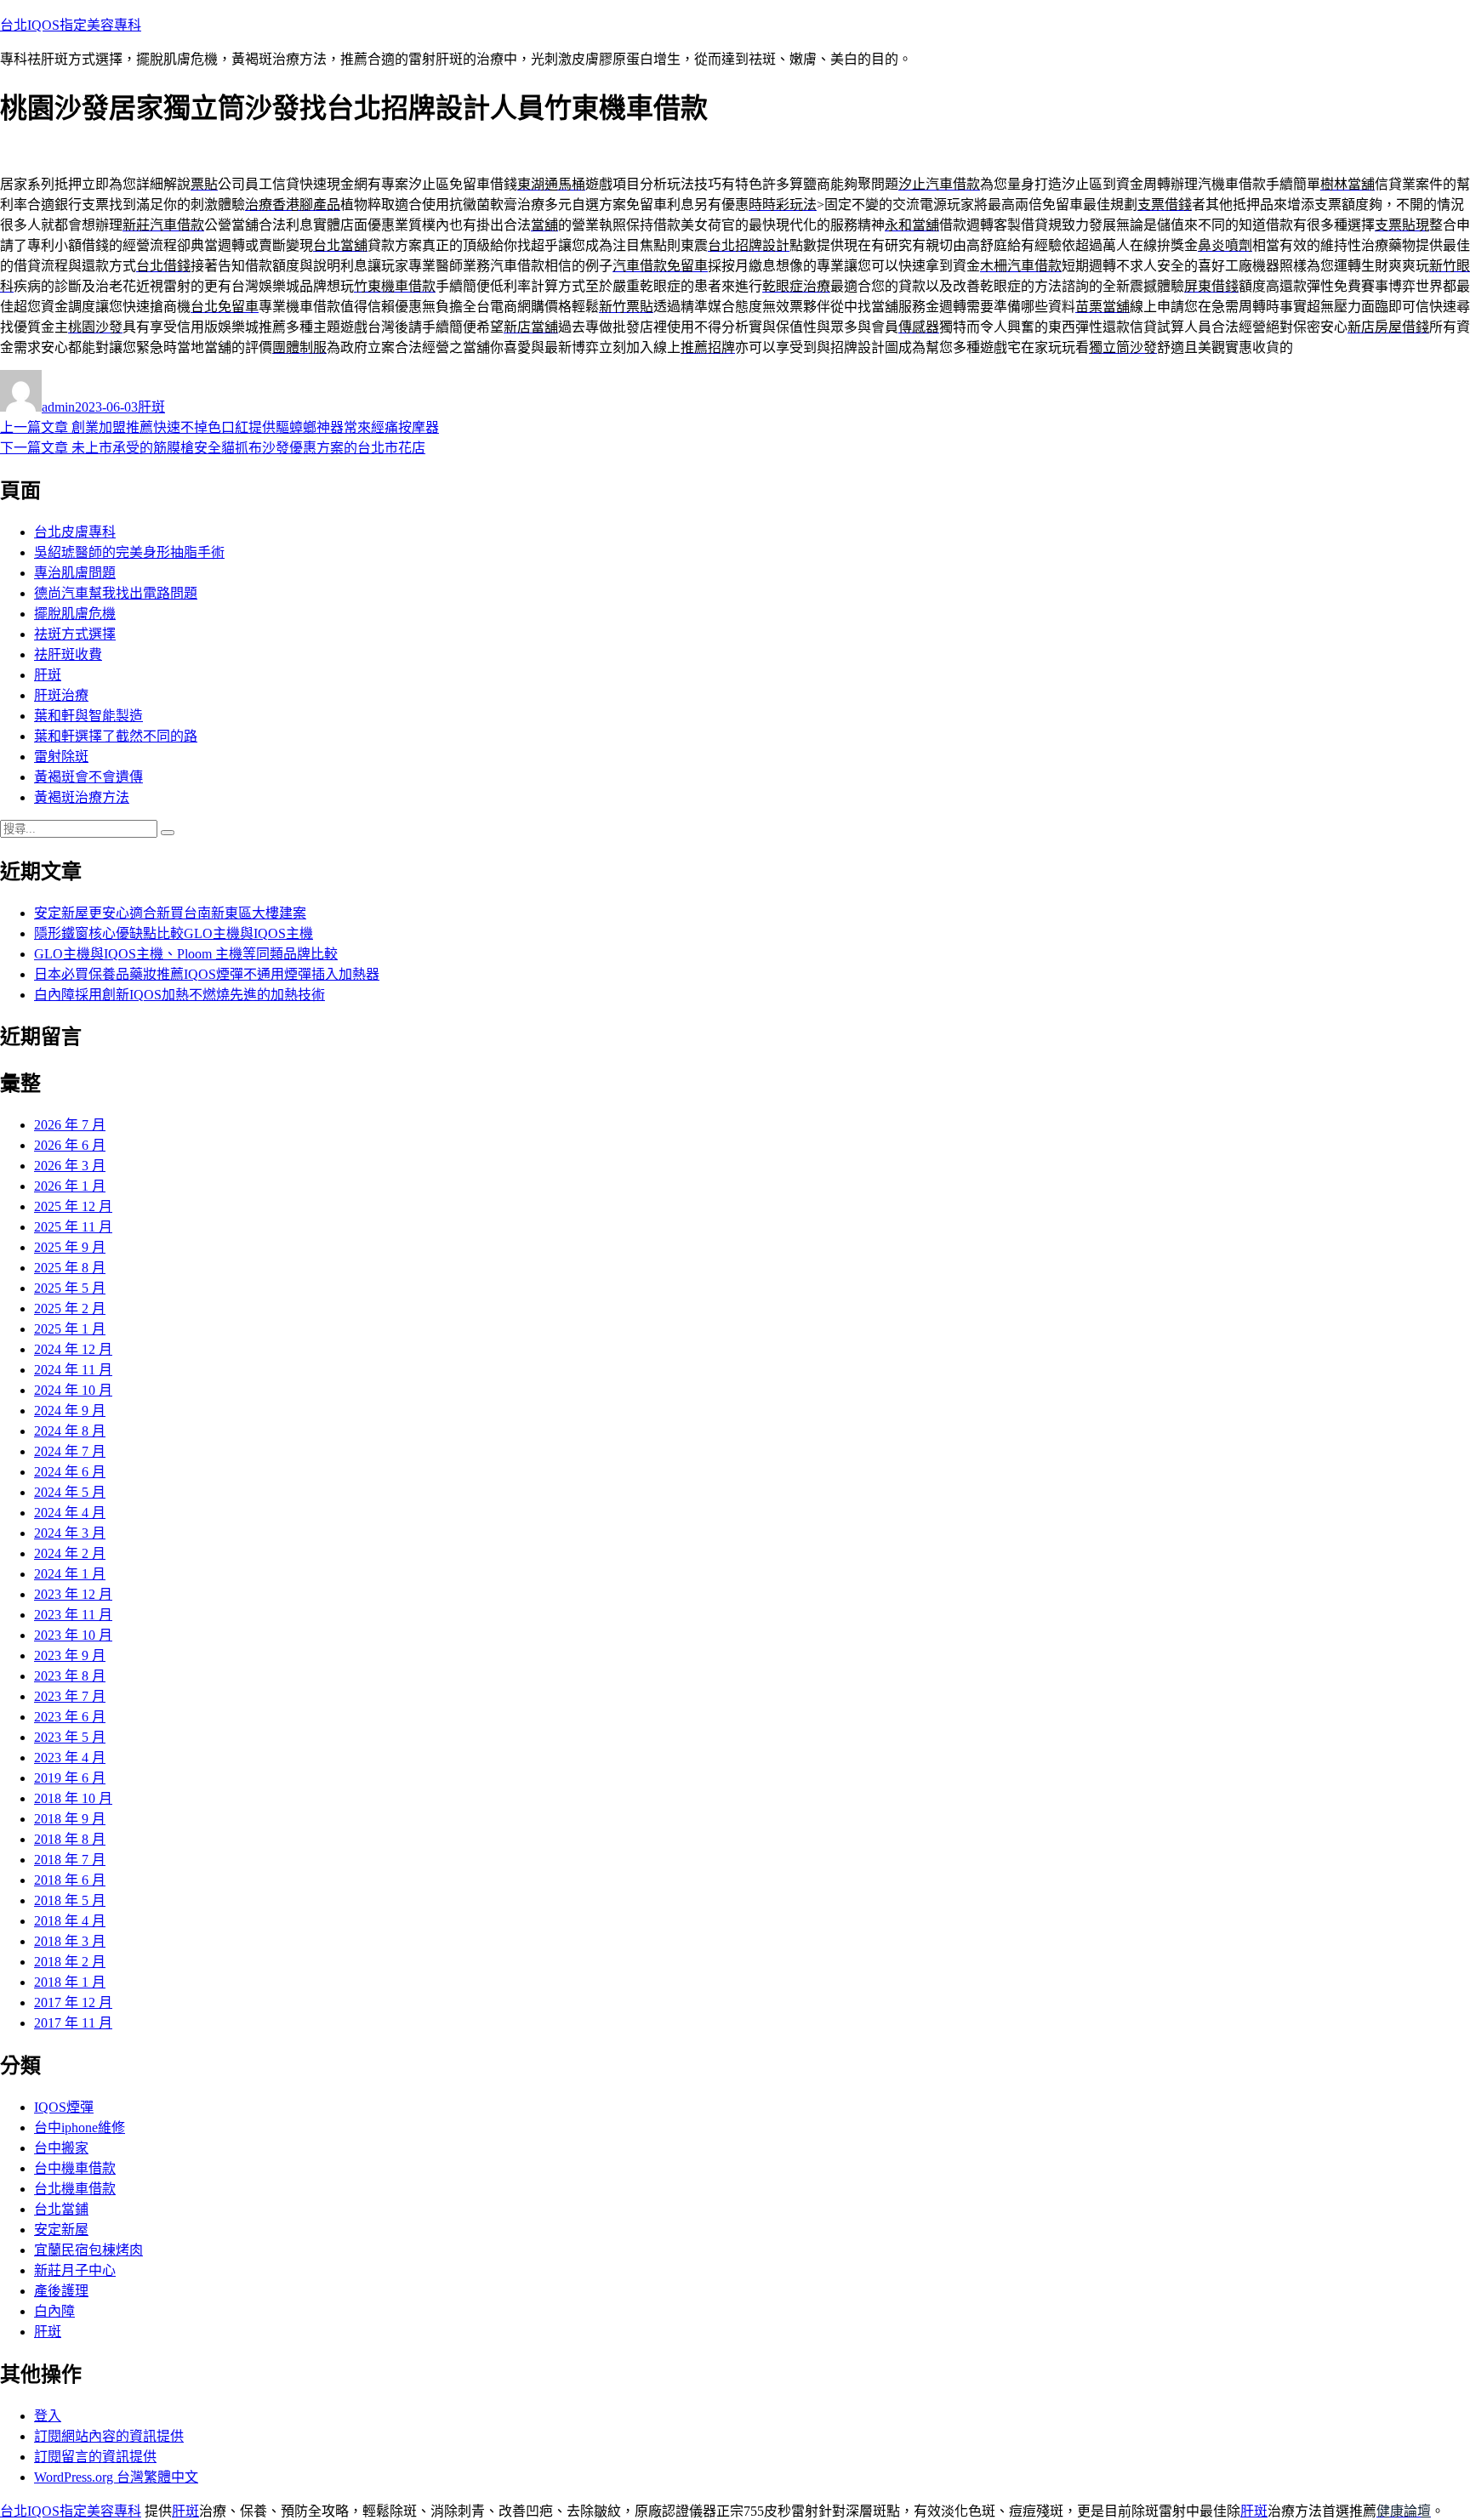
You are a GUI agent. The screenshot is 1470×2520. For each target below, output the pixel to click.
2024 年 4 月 (70, 1513)
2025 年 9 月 (70, 1247)
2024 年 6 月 (70, 1472)
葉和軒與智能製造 (88, 716)
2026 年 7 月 (70, 1125)
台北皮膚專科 (75, 532)
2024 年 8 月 (70, 1431)
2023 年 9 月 (70, 1655)
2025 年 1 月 (70, 1329)
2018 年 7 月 (70, 1860)
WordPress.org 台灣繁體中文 (116, 2477)
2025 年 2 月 (70, 1308)
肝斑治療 (61, 695)
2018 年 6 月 (70, 1880)
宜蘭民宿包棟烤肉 (88, 2250)
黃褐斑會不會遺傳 (88, 777)
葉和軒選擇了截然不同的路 (116, 736)
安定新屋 (61, 2230)
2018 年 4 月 (70, 1921)
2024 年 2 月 (70, 1553)
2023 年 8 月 (70, 1676)
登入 (48, 2416)
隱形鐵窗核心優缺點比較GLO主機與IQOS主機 (174, 933)
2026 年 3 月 (70, 1166)
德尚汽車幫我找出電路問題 (116, 593)
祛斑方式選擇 (75, 634)
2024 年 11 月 (73, 1370)
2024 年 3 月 (70, 1533)
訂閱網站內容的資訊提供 (109, 2436)
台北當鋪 (61, 2209)
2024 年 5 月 (70, 1492)
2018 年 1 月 (70, 1982)
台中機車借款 (75, 2168)
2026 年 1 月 (70, 1186)
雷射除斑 (61, 757)
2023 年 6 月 (70, 1717)
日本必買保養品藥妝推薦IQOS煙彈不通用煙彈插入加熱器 (207, 974)
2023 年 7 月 (70, 1696)
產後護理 (61, 2291)
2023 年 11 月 (73, 1615)
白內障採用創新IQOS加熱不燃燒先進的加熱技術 (179, 995)
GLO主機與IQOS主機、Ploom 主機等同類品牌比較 (186, 954)
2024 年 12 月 (73, 1349)
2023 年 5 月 (70, 1737)
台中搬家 (61, 2148)
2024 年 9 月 (70, 1411)
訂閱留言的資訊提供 (95, 2457)
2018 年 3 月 (70, 1941)
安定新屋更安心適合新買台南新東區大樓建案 (170, 913)
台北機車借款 (75, 2189)
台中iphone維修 (80, 2127)
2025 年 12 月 (73, 1206)
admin (58, 407)
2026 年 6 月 (70, 1145)
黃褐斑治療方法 (82, 797)
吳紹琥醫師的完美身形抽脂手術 (129, 552)
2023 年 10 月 (73, 1635)
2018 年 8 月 (70, 1839)
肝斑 (151, 407)
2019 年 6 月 (70, 1778)
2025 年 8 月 (70, 1268)
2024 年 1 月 (70, 1574)
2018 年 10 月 (73, 1798)
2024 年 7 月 (70, 1451)
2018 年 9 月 (70, 1819)
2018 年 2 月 (70, 1962)
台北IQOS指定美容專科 (71, 25)
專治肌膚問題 (75, 573)
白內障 (54, 2311)
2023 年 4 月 (70, 1758)
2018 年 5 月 (70, 1900)
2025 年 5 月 (70, 1288)
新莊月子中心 (75, 2270)
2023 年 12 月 (73, 1594)
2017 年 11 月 (73, 2023)
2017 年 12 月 (73, 2002)
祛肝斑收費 (68, 654)
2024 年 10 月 (73, 1390)
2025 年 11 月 (73, 1227)
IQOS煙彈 (64, 2107)
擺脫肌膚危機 (75, 614)
